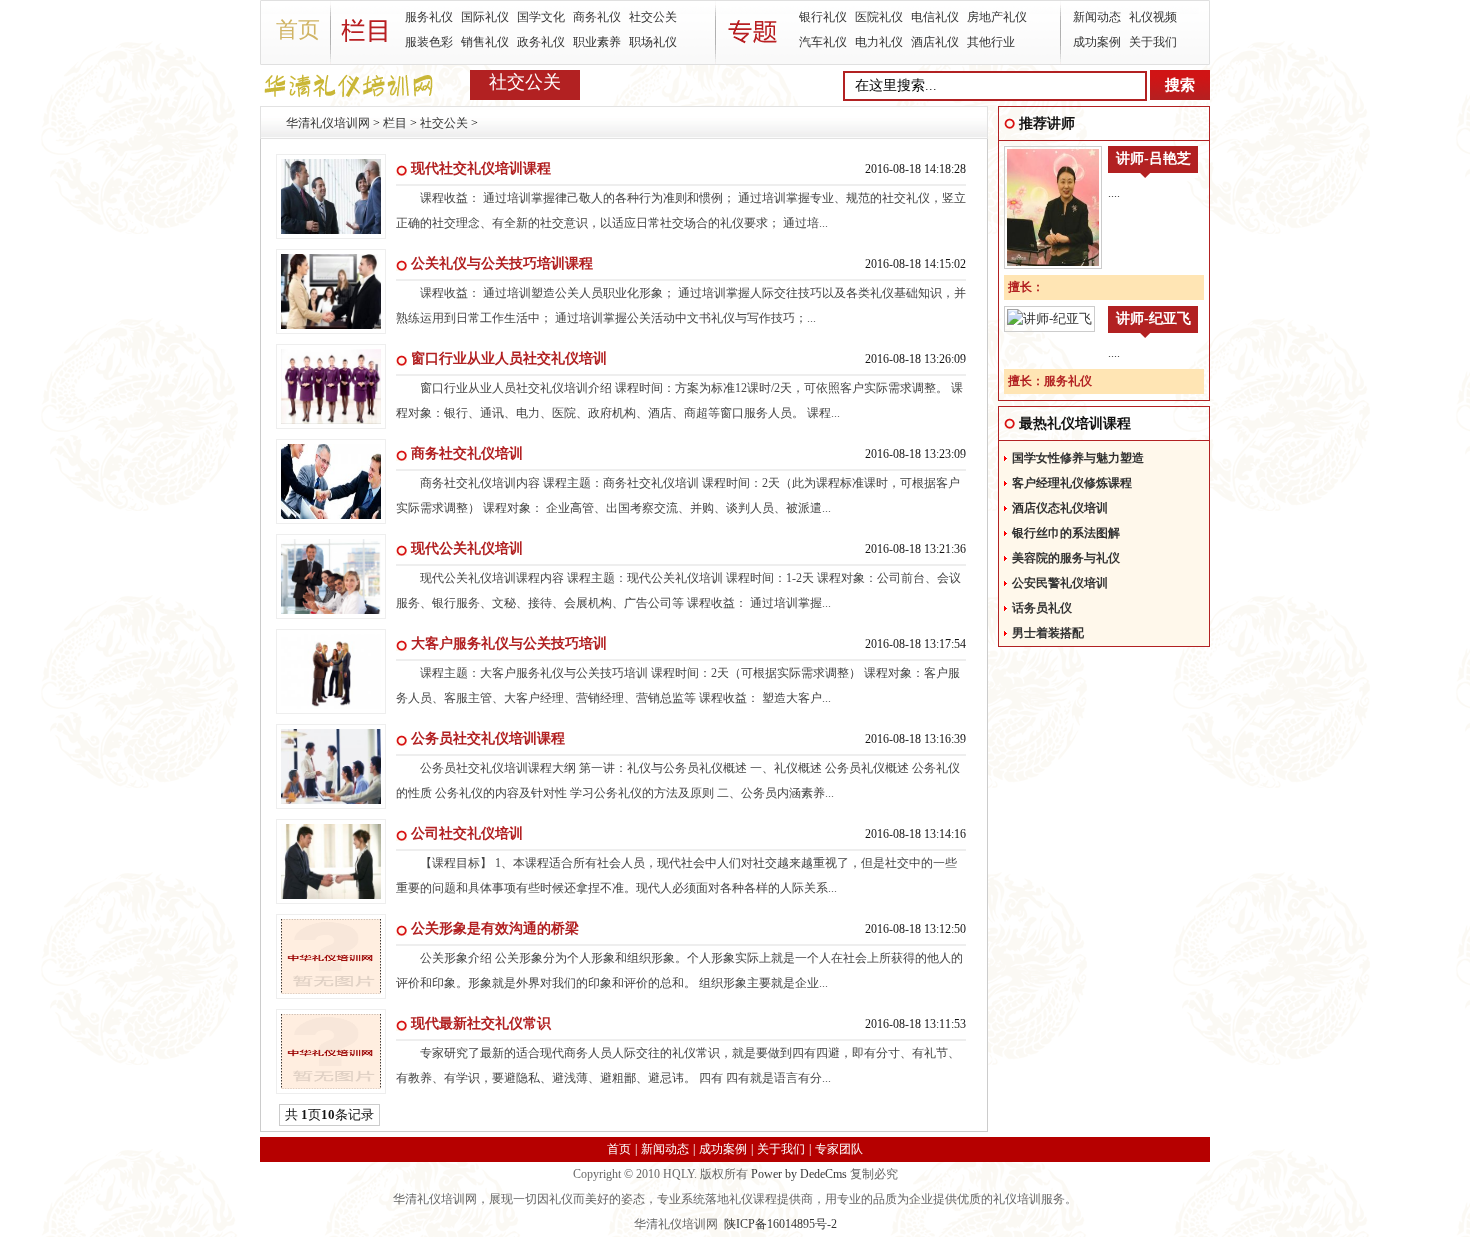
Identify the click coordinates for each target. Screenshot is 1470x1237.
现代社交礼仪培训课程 (481, 168)
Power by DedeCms (799, 1174)
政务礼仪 (541, 42)
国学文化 (541, 17)
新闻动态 (1097, 17)
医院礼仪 (879, 17)
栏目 (395, 123)
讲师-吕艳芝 (1153, 158)
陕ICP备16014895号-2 (780, 1224)
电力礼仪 (879, 42)
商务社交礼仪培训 (467, 453)
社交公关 (653, 17)
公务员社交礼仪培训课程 (488, 738)
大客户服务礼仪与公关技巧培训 (509, 643)
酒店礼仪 (935, 42)
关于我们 (1153, 42)
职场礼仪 (653, 42)
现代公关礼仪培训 (467, 548)
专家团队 (839, 1149)
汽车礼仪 (823, 42)
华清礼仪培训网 (328, 123)
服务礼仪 (429, 17)
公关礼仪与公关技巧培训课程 (502, 263)
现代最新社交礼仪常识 (481, 1023)
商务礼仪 (597, 17)
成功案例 (1097, 42)
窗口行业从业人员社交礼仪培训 (509, 358)
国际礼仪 (485, 17)
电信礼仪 (935, 17)
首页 (298, 29)
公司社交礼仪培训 (467, 833)
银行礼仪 (823, 17)
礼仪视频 (1153, 17)
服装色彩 (429, 42)
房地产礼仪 (997, 17)
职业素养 (597, 42)
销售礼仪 (485, 42)
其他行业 (991, 42)
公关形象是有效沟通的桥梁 (495, 928)
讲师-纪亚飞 (1153, 318)
